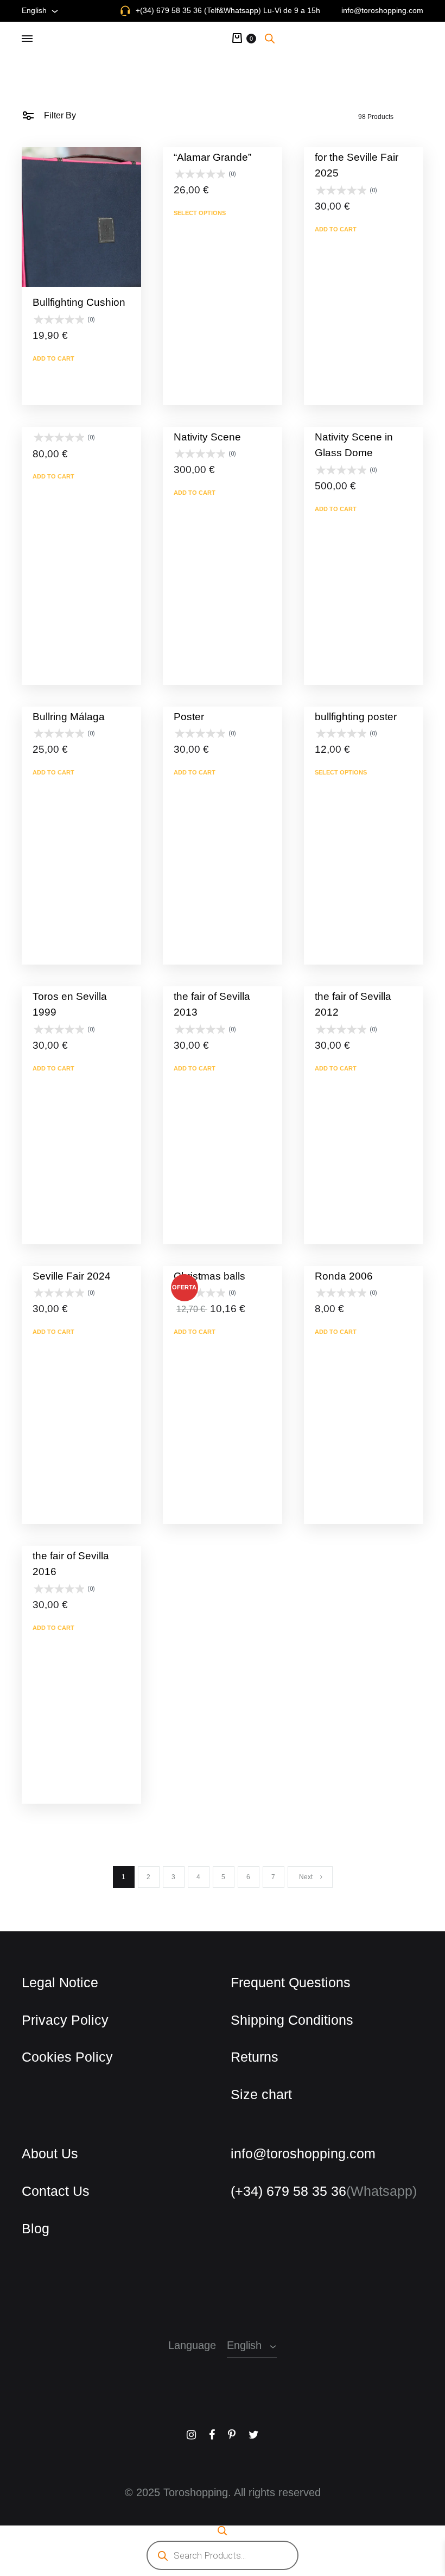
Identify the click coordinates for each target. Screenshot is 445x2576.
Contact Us (50, 2191)
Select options (196, 213)
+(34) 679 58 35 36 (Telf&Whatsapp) (223, 10)
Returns (250, 2057)
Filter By (57, 115)
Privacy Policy (58, 2020)
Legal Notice (55, 1982)
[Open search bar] (270, 38)
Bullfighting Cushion (72, 302)
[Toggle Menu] (27, 39)
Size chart (257, 2094)
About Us (46, 2153)
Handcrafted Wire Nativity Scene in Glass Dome (362, 437)
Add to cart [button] (50, 358)
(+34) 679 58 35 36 (286, 2191)
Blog (34, 2228)
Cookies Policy (60, 2057)
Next (306, 1877)
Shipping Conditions (284, 2020)
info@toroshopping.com (389, 10)
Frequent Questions (281, 1982)
